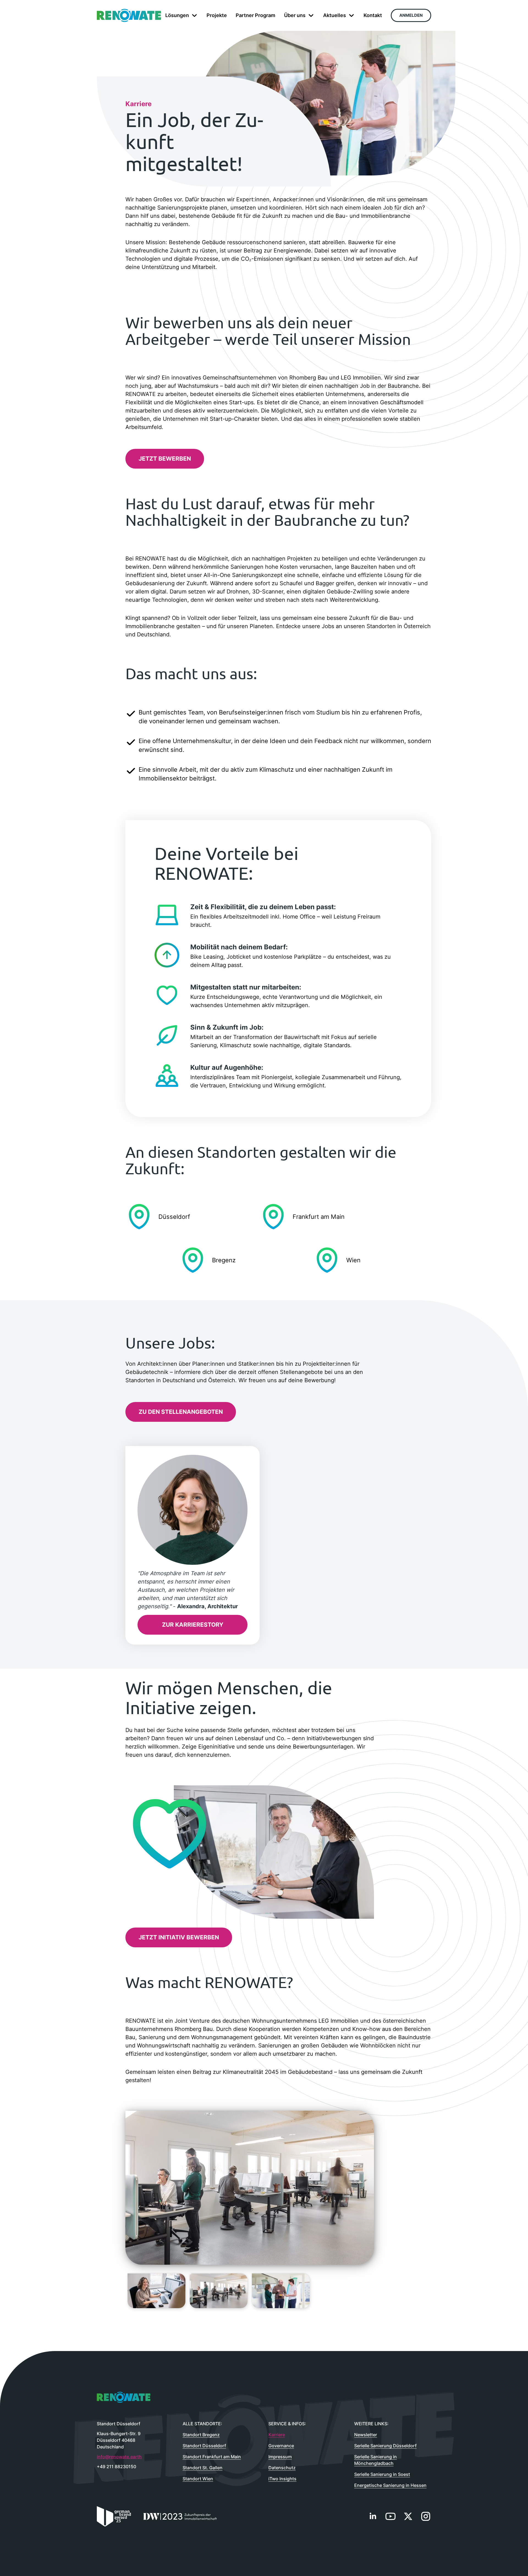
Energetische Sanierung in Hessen (390, 2485)
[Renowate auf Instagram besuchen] (426, 2516)
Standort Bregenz (201, 2435)
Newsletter (366, 2435)
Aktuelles (335, 15)
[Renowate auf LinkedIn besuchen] (373, 2516)
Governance (281, 2446)
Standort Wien (198, 2479)
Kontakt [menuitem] (373, 15)
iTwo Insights (282, 2479)
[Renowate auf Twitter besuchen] (408, 2516)
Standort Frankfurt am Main (212, 2457)
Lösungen (177, 15)
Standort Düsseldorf (204, 2446)
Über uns (295, 15)
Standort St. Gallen (203, 2468)
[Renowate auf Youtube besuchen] (391, 2516)
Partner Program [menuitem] (255, 15)
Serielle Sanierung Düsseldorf (385, 2446)
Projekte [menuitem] (217, 15)
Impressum (280, 2457)
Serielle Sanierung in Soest (382, 2474)
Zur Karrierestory (193, 1625)
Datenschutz (282, 2468)
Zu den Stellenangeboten (181, 1412)
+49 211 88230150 (116, 2467)
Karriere (277, 2435)
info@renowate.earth (119, 2457)
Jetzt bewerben (165, 459)
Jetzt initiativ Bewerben (179, 1937)
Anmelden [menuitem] (411, 15)
